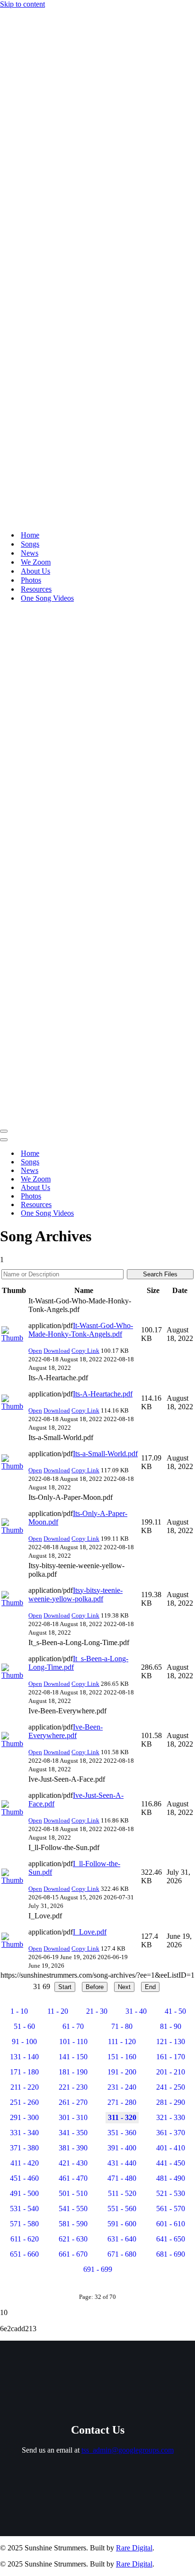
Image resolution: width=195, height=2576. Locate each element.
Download (57, 1351)
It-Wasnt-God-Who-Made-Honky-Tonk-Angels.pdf (81, 1330)
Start (65, 1987)
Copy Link (85, 1351)
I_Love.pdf (90, 1932)
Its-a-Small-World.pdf (105, 1454)
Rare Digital (134, 2548)
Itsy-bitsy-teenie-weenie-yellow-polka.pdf (75, 1595)
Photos (31, 580)
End (150, 1987)
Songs (30, 544)
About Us (35, 571)
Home (30, 535)
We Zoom (36, 562)
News (30, 553)
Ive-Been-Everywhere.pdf (66, 1731)
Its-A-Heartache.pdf (103, 1394)
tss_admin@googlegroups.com (128, 2450)
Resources (36, 589)
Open (35, 1351)
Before (95, 1987)
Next (124, 1987)
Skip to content (22, 4)
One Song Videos (47, 598)
